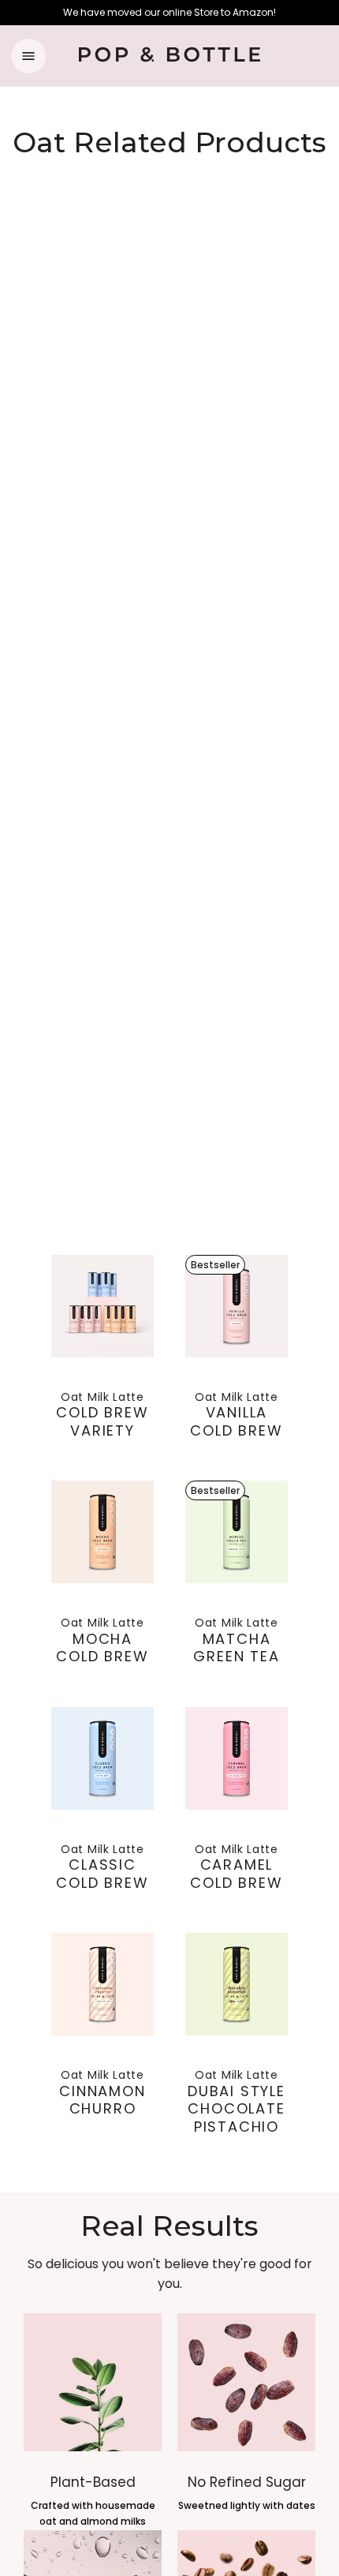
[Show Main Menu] (28, 56)
